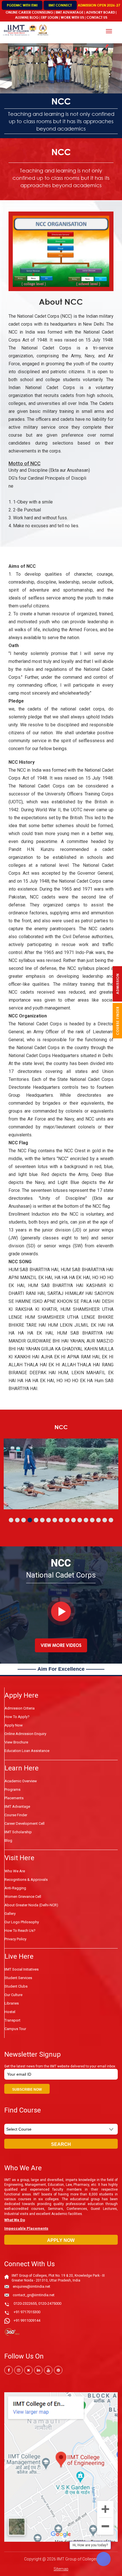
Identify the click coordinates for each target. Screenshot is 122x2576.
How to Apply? (17, 1717)
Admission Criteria (20, 1708)
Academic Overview (21, 1781)
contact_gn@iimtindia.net (34, 2295)
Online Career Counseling (29, 12)
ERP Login (50, 17)
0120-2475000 (50, 2303)
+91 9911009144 (27, 2320)
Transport (12, 2020)
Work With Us (72, 17)
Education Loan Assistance (27, 1751)
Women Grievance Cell (23, 1897)
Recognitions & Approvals (26, 1880)
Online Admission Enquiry (25, 1734)
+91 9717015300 (27, 2312)
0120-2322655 (25, 2303)
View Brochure (16, 1742)
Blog (34, 17)
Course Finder (16, 1815)
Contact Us (97, 17)
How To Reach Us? (20, 1931)
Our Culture (13, 1995)
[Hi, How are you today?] (104, 2559)
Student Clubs (16, 1986)
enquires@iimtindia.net (31, 2286)
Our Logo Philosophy (22, 1922)
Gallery (10, 1914)
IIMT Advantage (70, 12)
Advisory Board (100, 12)
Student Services (18, 1978)
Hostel (10, 2012)
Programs (12, 1789)
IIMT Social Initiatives (22, 1969)
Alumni (21, 17)
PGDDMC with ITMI (22, 5)
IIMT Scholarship (18, 1832)
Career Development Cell (25, 1823)
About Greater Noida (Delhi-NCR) (31, 1905)
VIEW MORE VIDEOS (61, 1645)
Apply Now (14, 1725)
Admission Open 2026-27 (99, 5)
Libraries (12, 2003)
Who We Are (15, 1871)
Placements (14, 1798)
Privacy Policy (15, 1939)
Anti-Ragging (15, 1888)
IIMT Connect (60, 5)
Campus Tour (15, 2029)
